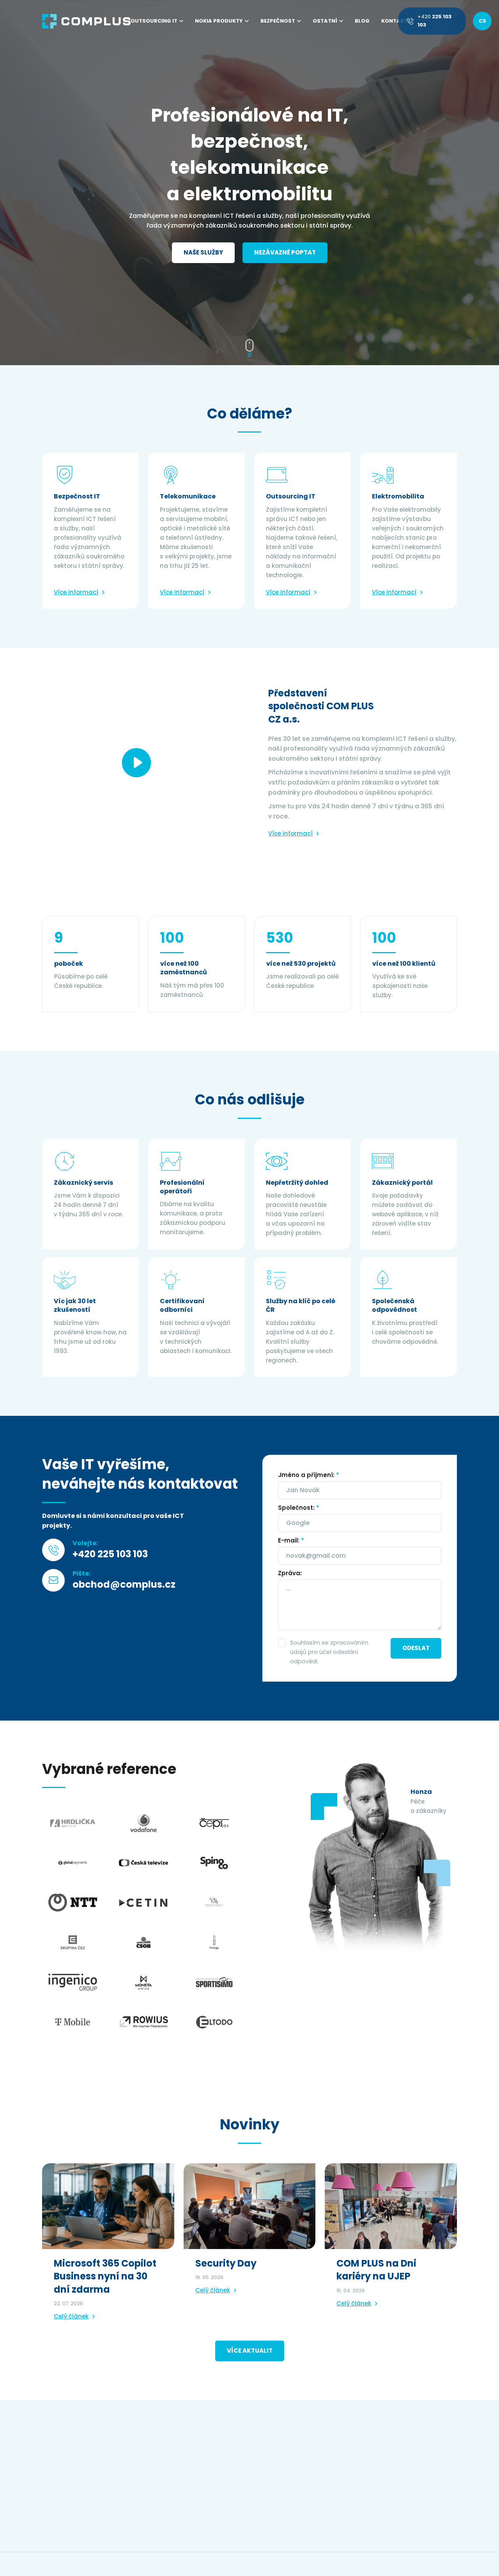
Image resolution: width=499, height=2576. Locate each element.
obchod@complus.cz (124, 1584)
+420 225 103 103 (110, 1554)
